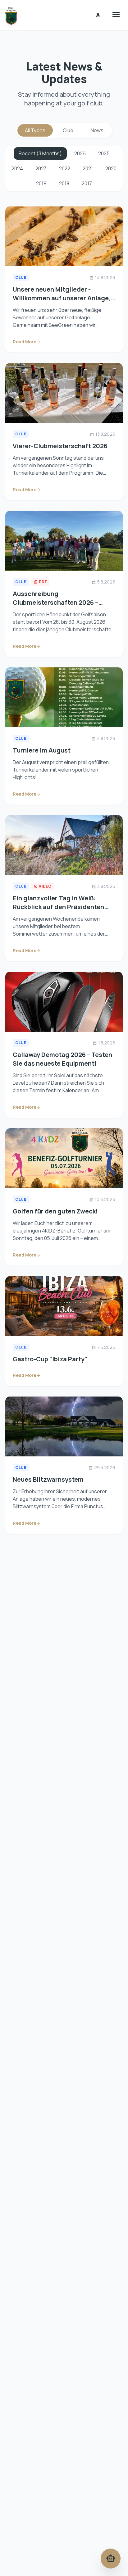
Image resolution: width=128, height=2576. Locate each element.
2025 (104, 153)
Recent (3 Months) (40, 153)
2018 (64, 183)
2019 (41, 183)
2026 (80, 153)
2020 (111, 168)
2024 (17, 168)
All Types (35, 130)
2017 (87, 183)
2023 (41, 168)
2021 (88, 168)
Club (68, 130)
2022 (65, 168)
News (97, 130)
